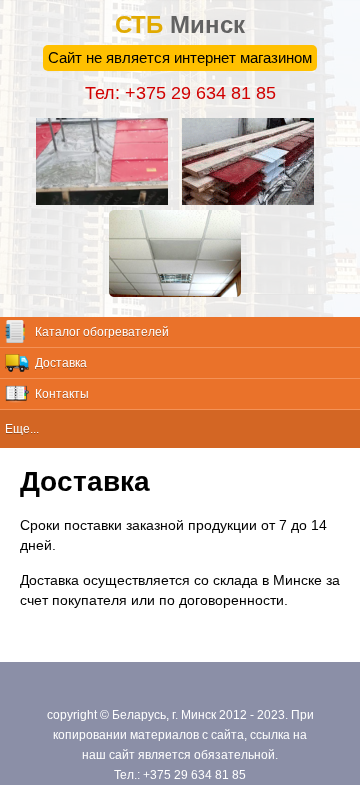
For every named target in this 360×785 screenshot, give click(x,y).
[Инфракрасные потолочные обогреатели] (180, 292)
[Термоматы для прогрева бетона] (107, 200)
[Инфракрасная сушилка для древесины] (253, 200)
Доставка (61, 363)
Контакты (62, 394)
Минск (180, 24)
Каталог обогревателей (102, 332)
